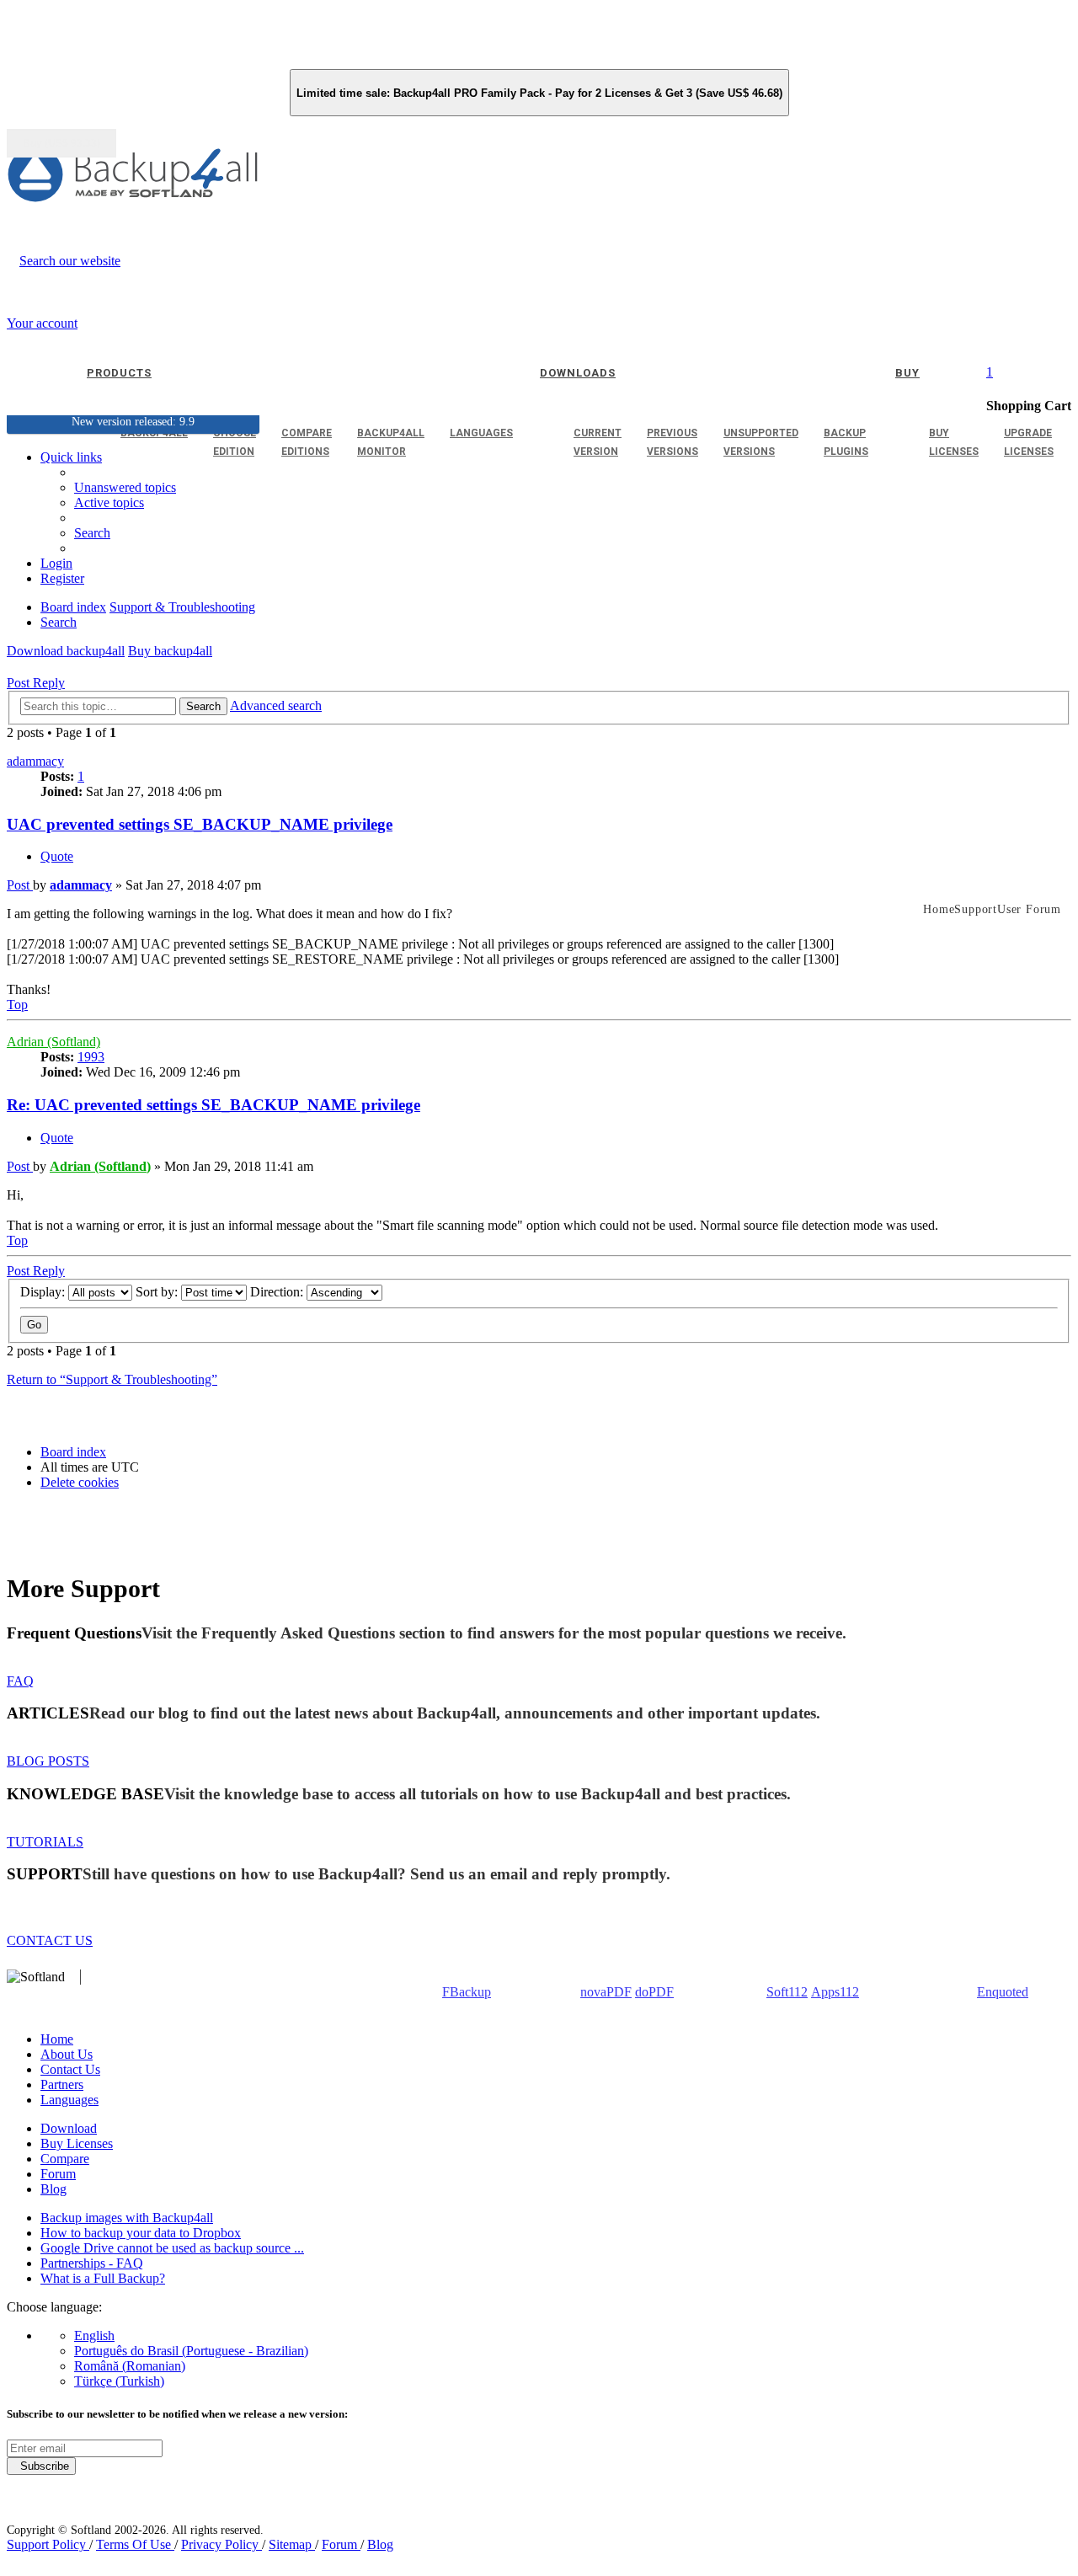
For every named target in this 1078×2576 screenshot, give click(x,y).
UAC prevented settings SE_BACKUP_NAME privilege (200, 824)
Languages (69, 2100)
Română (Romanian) (130, 2366)
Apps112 (835, 1992)
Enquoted (1003, 1992)
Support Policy (48, 2544)
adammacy (35, 761)
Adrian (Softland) (53, 1042)
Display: (44, 1292)
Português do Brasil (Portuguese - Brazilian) (191, 2351)
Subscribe (41, 2466)
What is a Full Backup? (103, 2278)
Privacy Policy (221, 2544)
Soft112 (787, 1992)
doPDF (654, 1992)
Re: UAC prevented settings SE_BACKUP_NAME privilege (213, 1105)
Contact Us (70, 2069)
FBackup (467, 1992)
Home (57, 2039)
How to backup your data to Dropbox (141, 2233)
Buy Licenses (77, 2143)
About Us (67, 2054)
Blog (53, 2189)
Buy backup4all (170, 651)
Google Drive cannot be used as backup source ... (172, 2248)
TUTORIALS (45, 1842)
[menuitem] (109, 502)
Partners (62, 2084)
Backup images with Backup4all (127, 2218)
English (94, 2336)
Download (69, 2128)
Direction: (278, 1292)
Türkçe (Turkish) (119, 2381)
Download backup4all (66, 651)
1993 (91, 1057)
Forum (58, 2174)
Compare (65, 2159)
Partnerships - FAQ (92, 2263)
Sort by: (158, 1292)
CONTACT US (50, 1940)
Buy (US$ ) (61, 143)
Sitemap (292, 2544)
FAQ (20, 1681)
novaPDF (606, 1992)
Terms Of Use (135, 2544)
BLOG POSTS (48, 1761)
